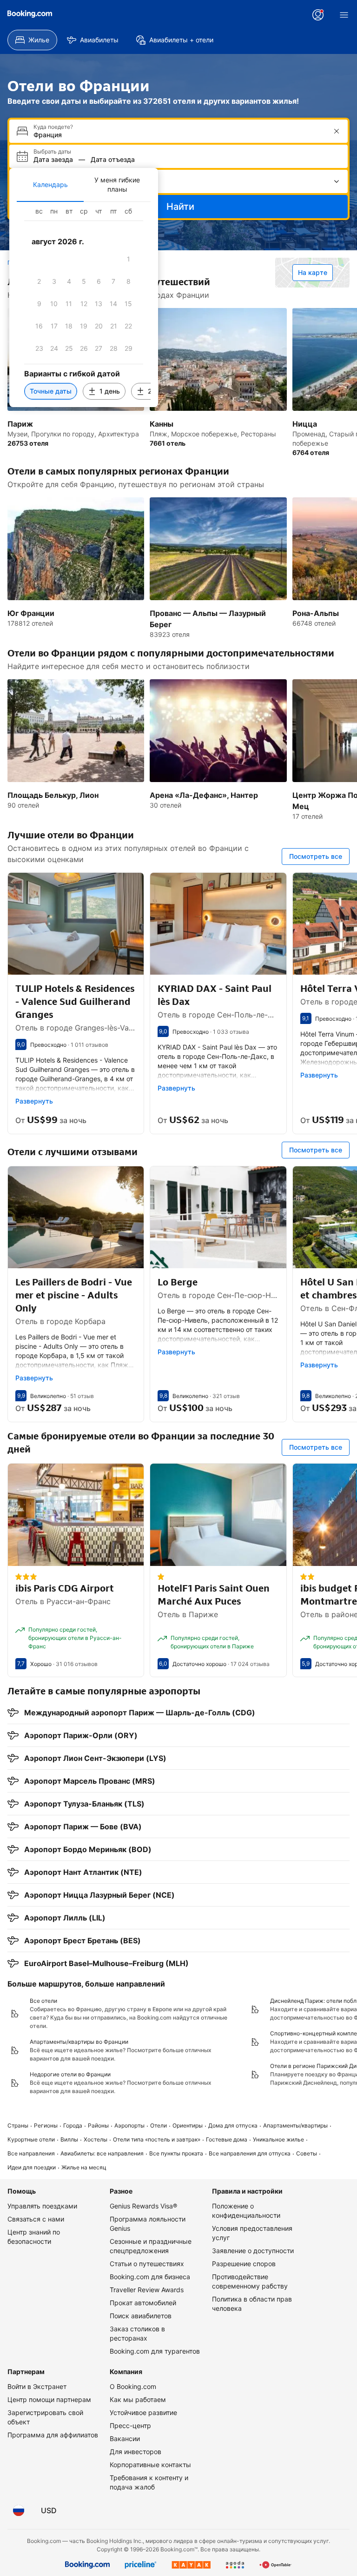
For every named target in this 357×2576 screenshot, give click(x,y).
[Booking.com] (30, 14)
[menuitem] (32, 40)
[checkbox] (128, 259)
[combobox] (179, 135)
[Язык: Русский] (19, 2510)
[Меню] (344, 15)
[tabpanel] (84, 304)
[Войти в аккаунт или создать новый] (318, 15)
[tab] (50, 185)
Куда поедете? (53, 127)
